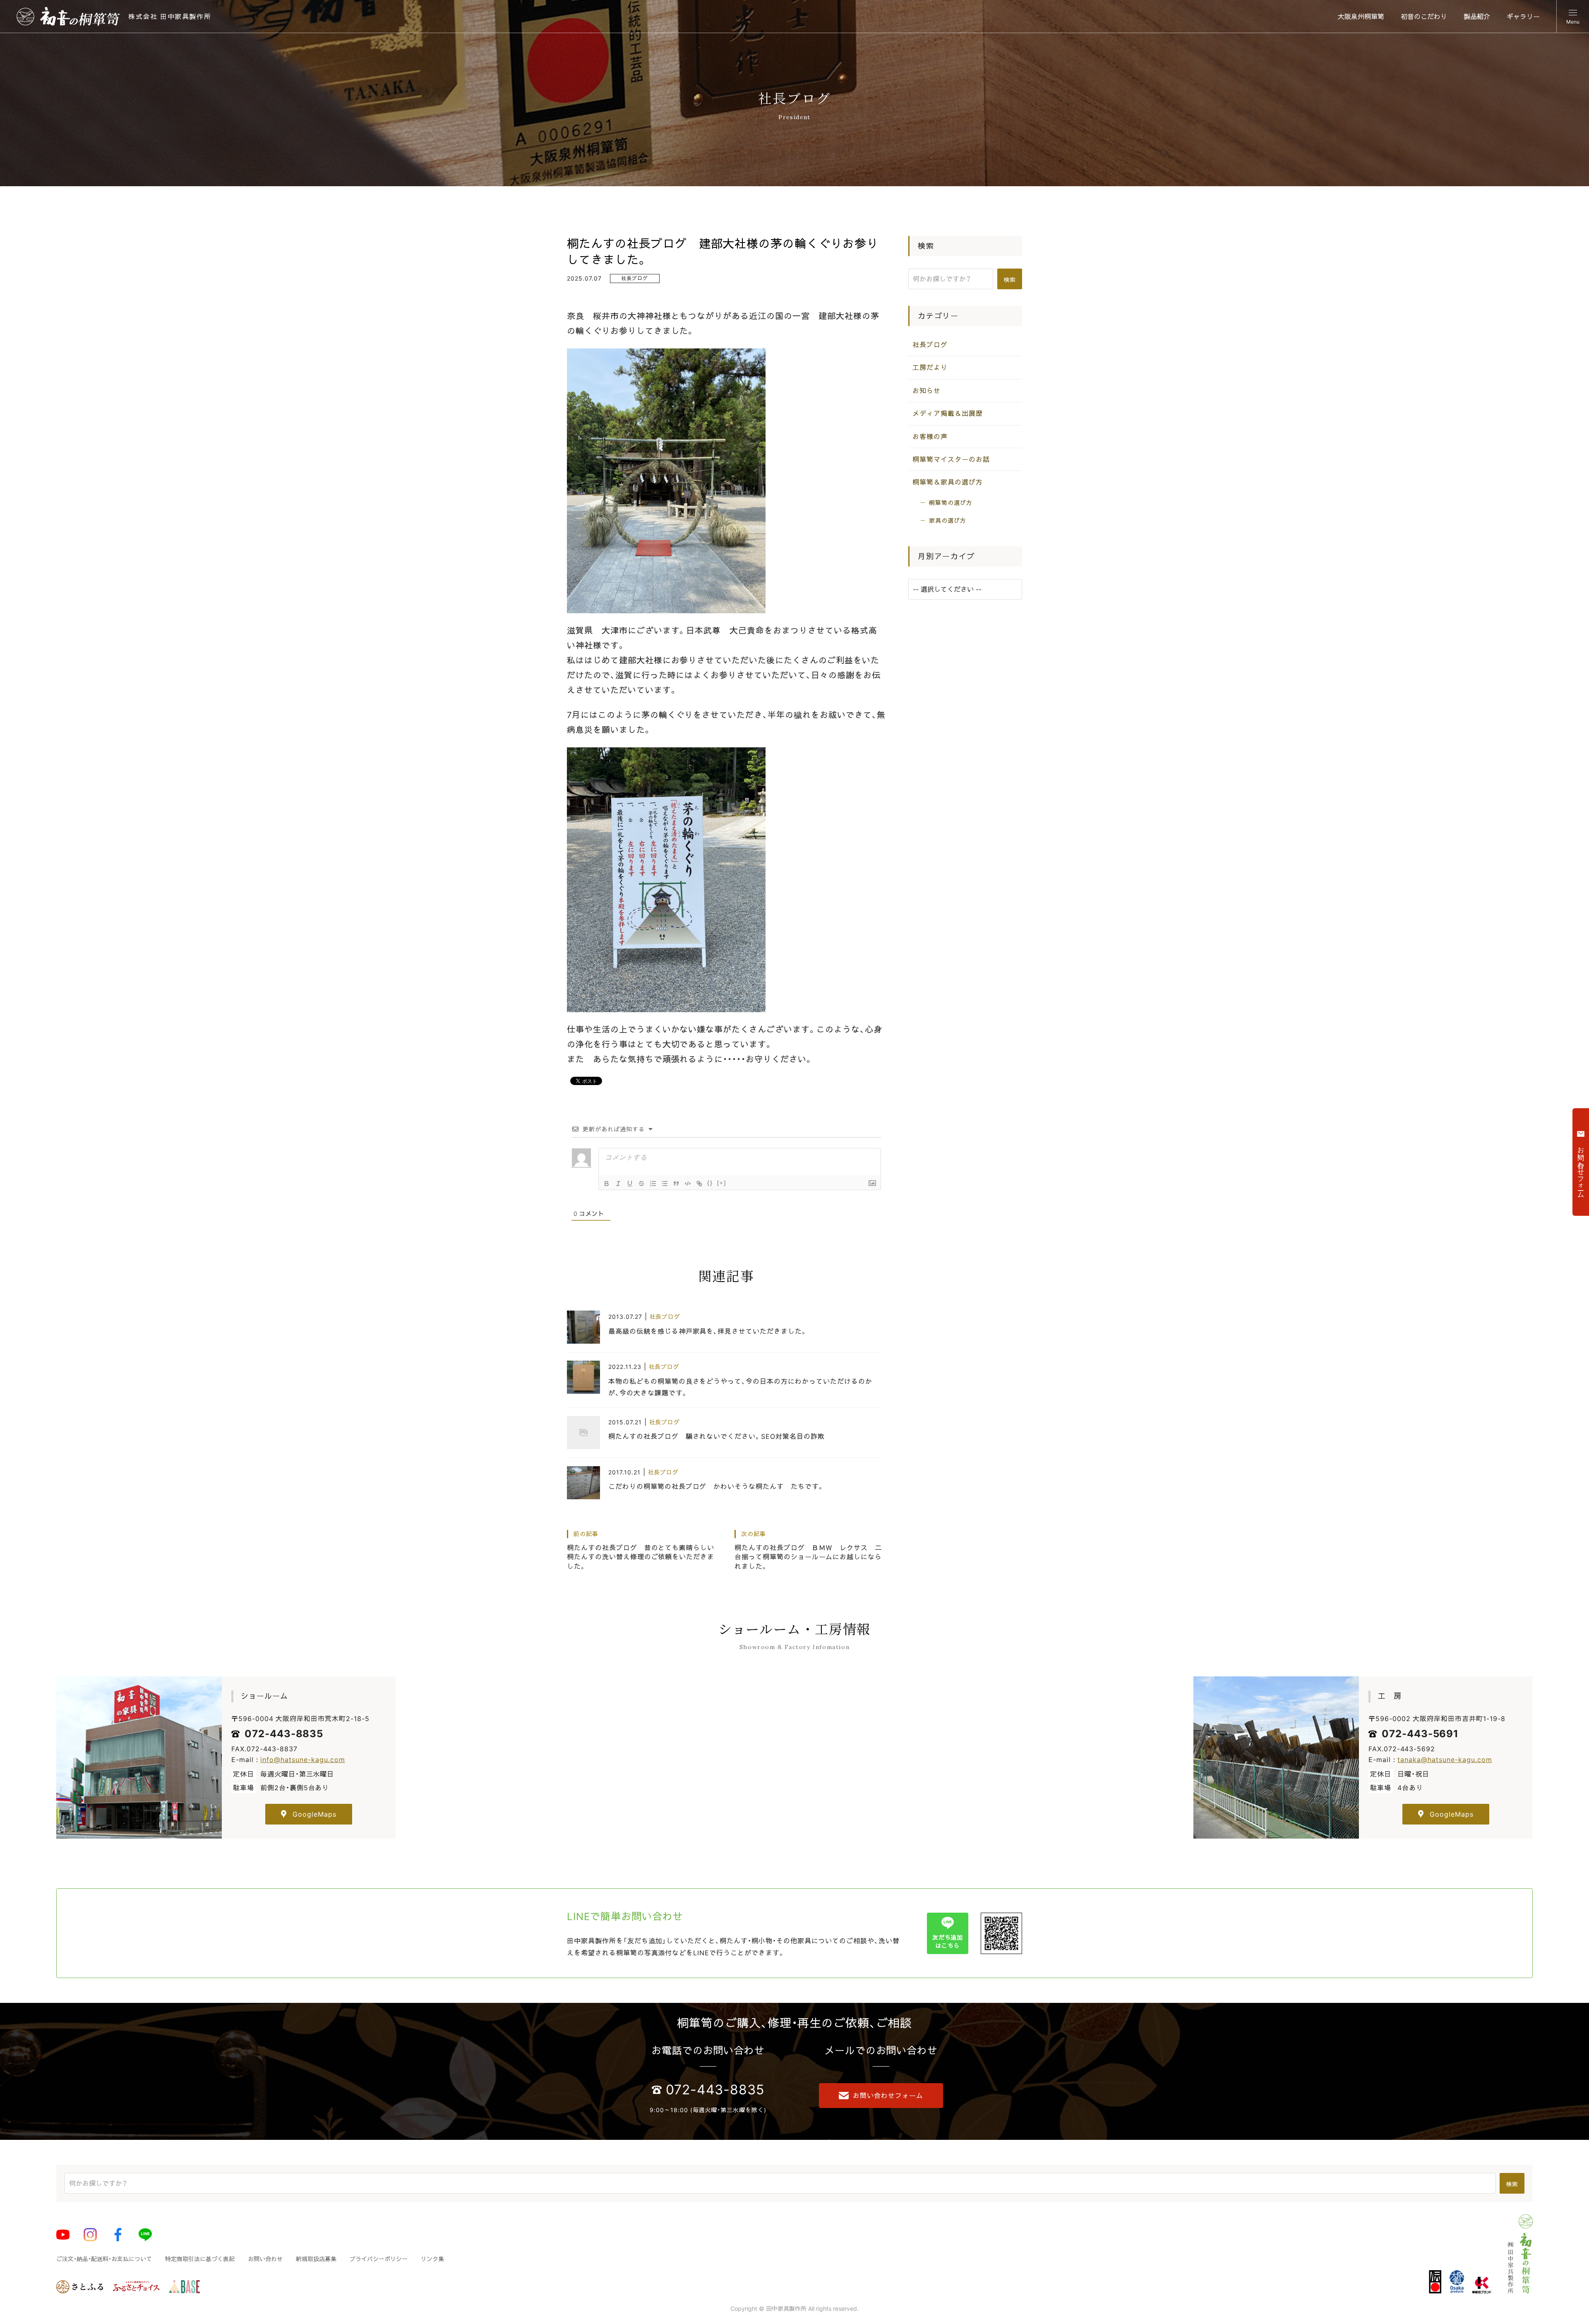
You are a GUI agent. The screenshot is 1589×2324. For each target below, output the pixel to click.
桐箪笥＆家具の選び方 (948, 483)
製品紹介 (1477, 17)
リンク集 (432, 2259)
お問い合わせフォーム (888, 2096)
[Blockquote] (676, 1184)
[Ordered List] (653, 1184)
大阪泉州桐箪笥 (1361, 17)
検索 (1010, 280)
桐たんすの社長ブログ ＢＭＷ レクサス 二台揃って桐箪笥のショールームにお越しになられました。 (808, 1550)
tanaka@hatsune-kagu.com (1445, 1760)
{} (710, 1183)
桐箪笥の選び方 (951, 503)
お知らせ (927, 391)
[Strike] (641, 1184)
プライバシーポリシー (379, 2259)
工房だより (930, 368)
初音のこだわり (1424, 17)
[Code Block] (688, 1184)
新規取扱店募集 (316, 2259)
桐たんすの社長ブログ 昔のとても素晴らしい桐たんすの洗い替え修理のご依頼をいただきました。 (641, 1550)
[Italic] (618, 1184)
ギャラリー (1523, 17)
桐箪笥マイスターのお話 (951, 459)
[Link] (699, 1184)
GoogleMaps (314, 1814)
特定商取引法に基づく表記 (200, 2259)
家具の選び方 (948, 521)
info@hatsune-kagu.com (302, 1760)
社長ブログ (635, 278)
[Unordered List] (665, 1184)
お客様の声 (930, 437)
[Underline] (630, 1184)
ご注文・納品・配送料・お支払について (104, 2259)
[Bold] (607, 1184)
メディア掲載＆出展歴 (948, 414)
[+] (722, 1183)
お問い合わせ (265, 2259)
